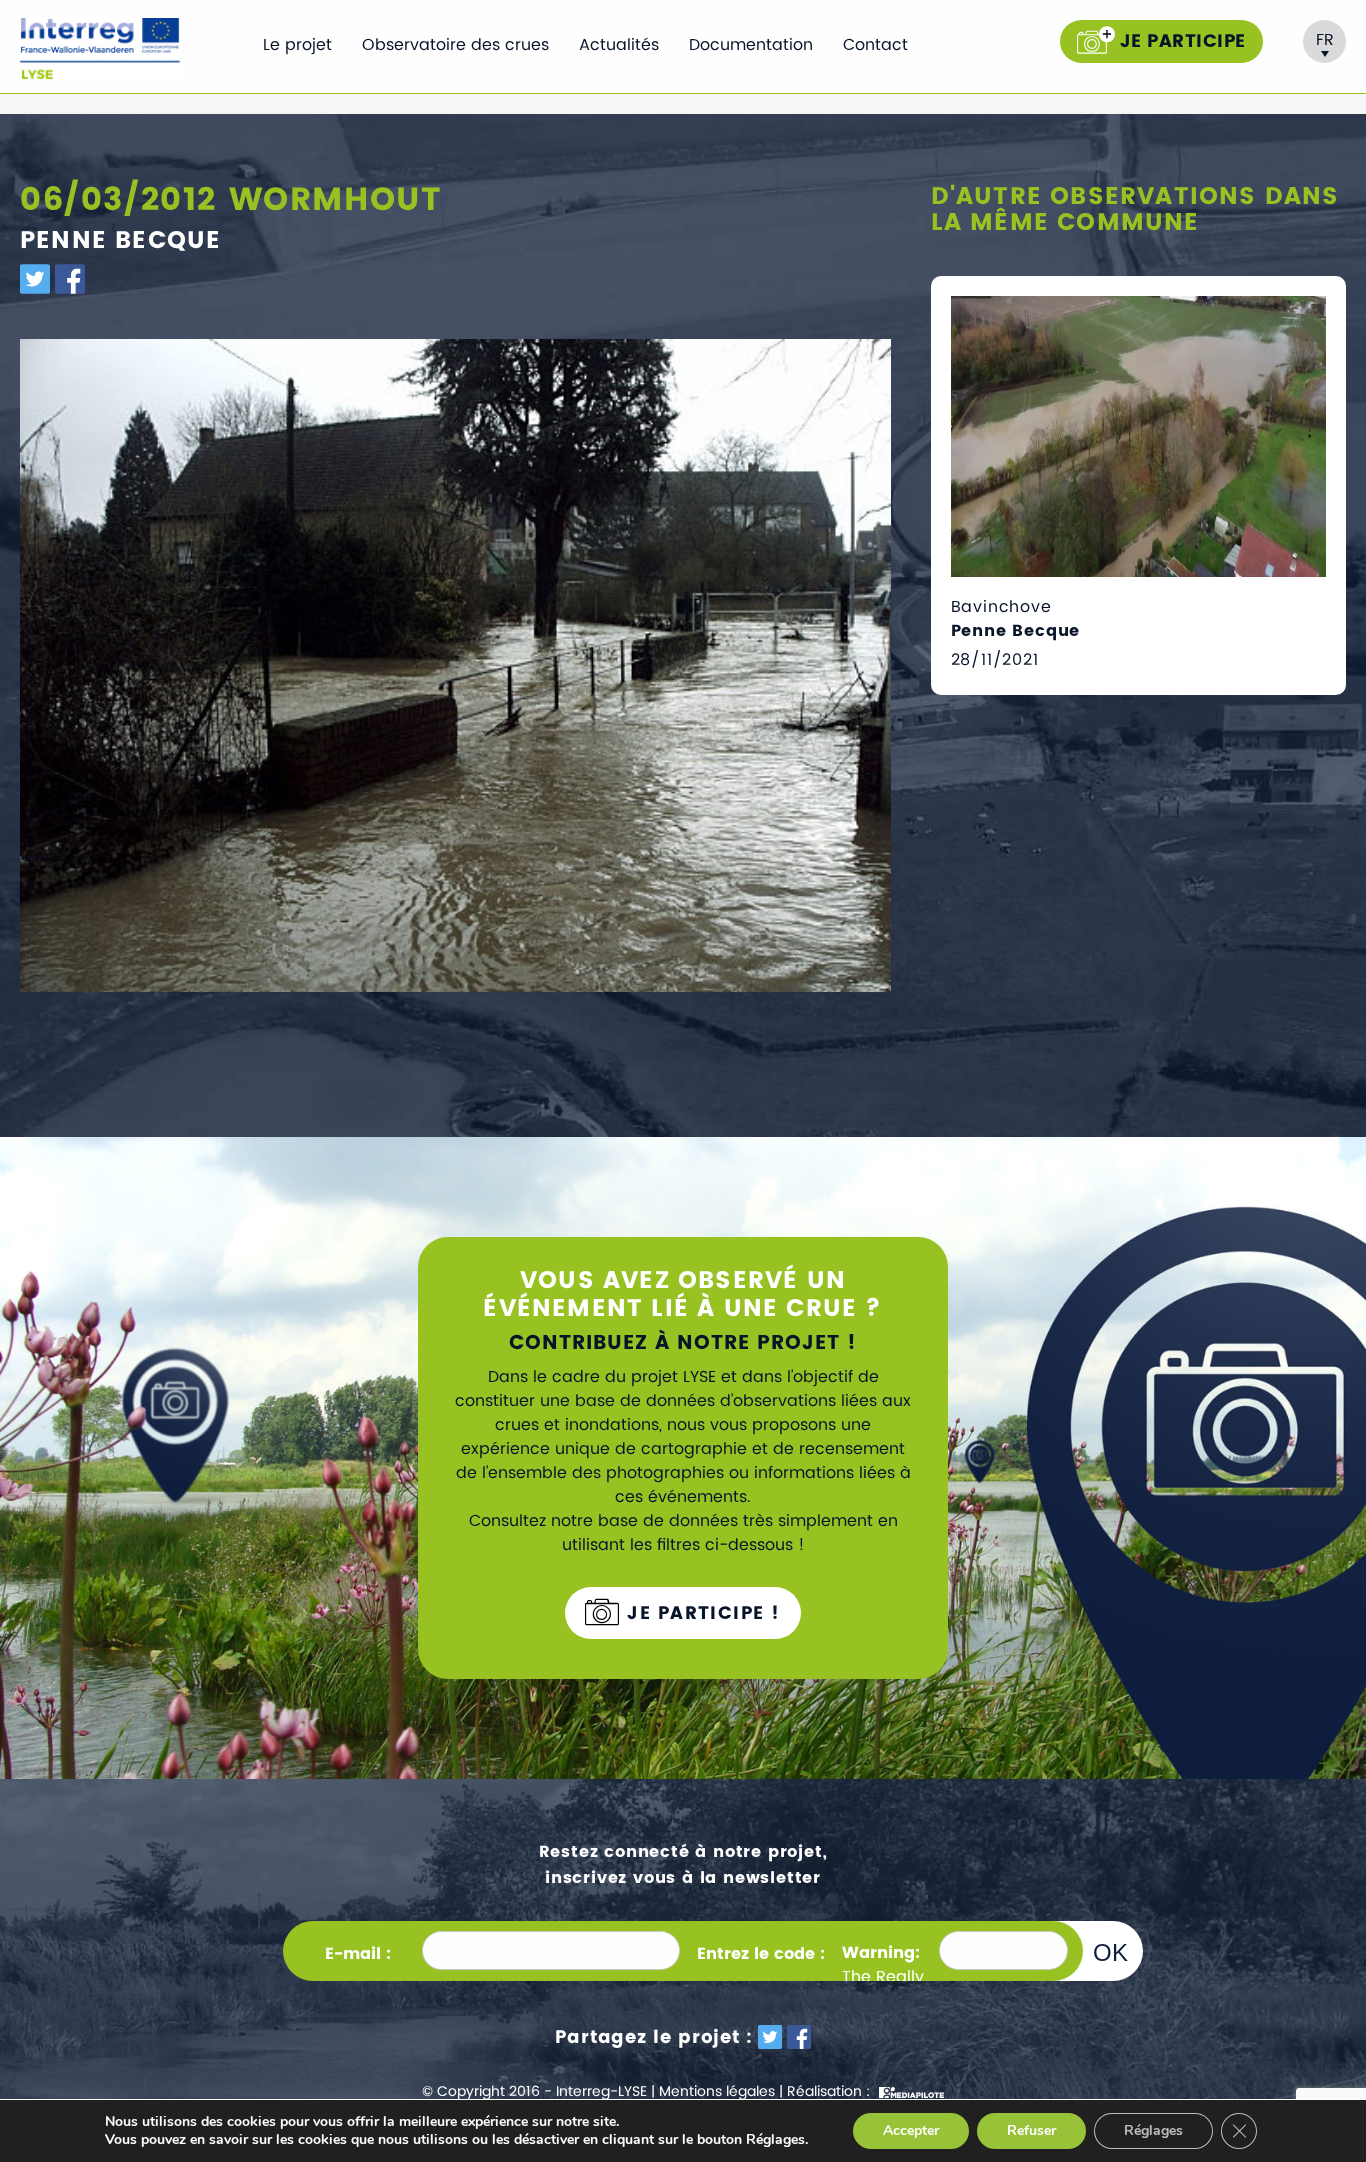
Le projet (297, 45)
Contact (875, 45)
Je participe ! (701, 1613)
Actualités (619, 45)
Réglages (1153, 2130)
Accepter (911, 2130)
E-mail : (358, 1954)
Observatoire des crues (455, 45)
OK (1110, 1952)
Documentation (751, 45)
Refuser (1031, 2130)
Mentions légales (717, 2091)
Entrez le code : (761, 1954)
